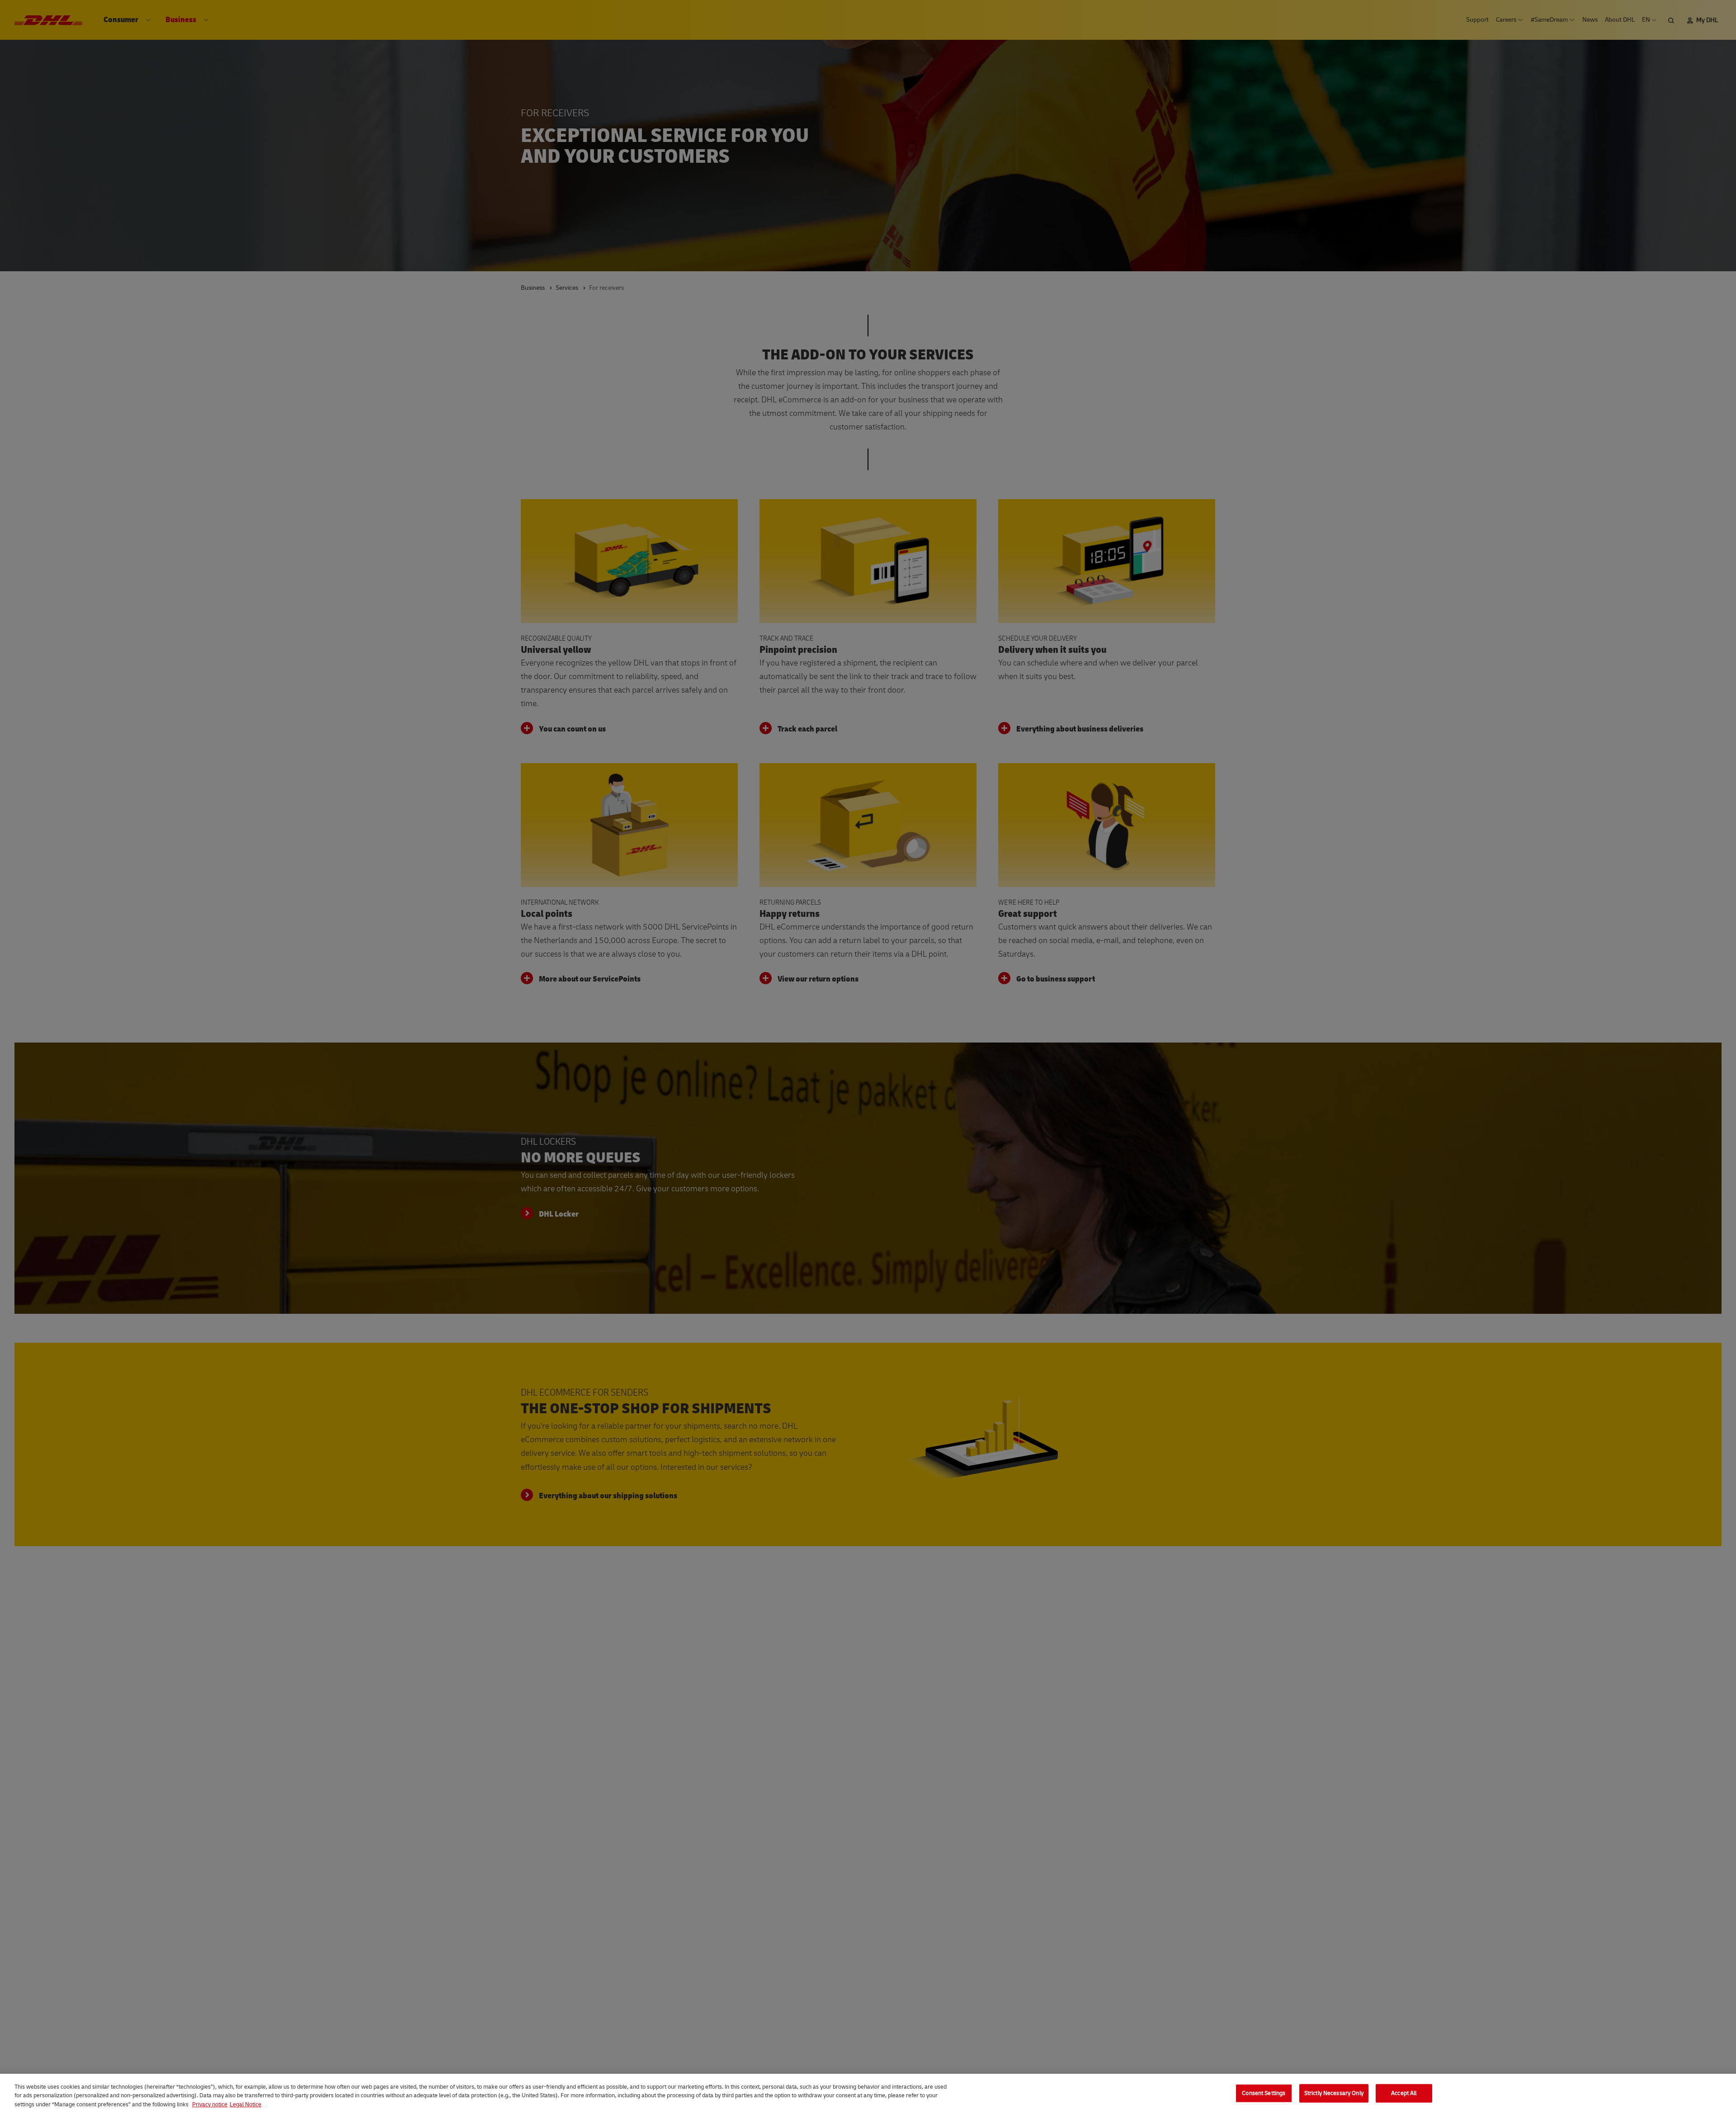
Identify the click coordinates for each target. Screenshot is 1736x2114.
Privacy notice (210, 2105)
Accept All (1404, 2093)
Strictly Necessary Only (1334, 2093)
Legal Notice (245, 2105)
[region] (868, 2094)
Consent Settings (1264, 2093)
